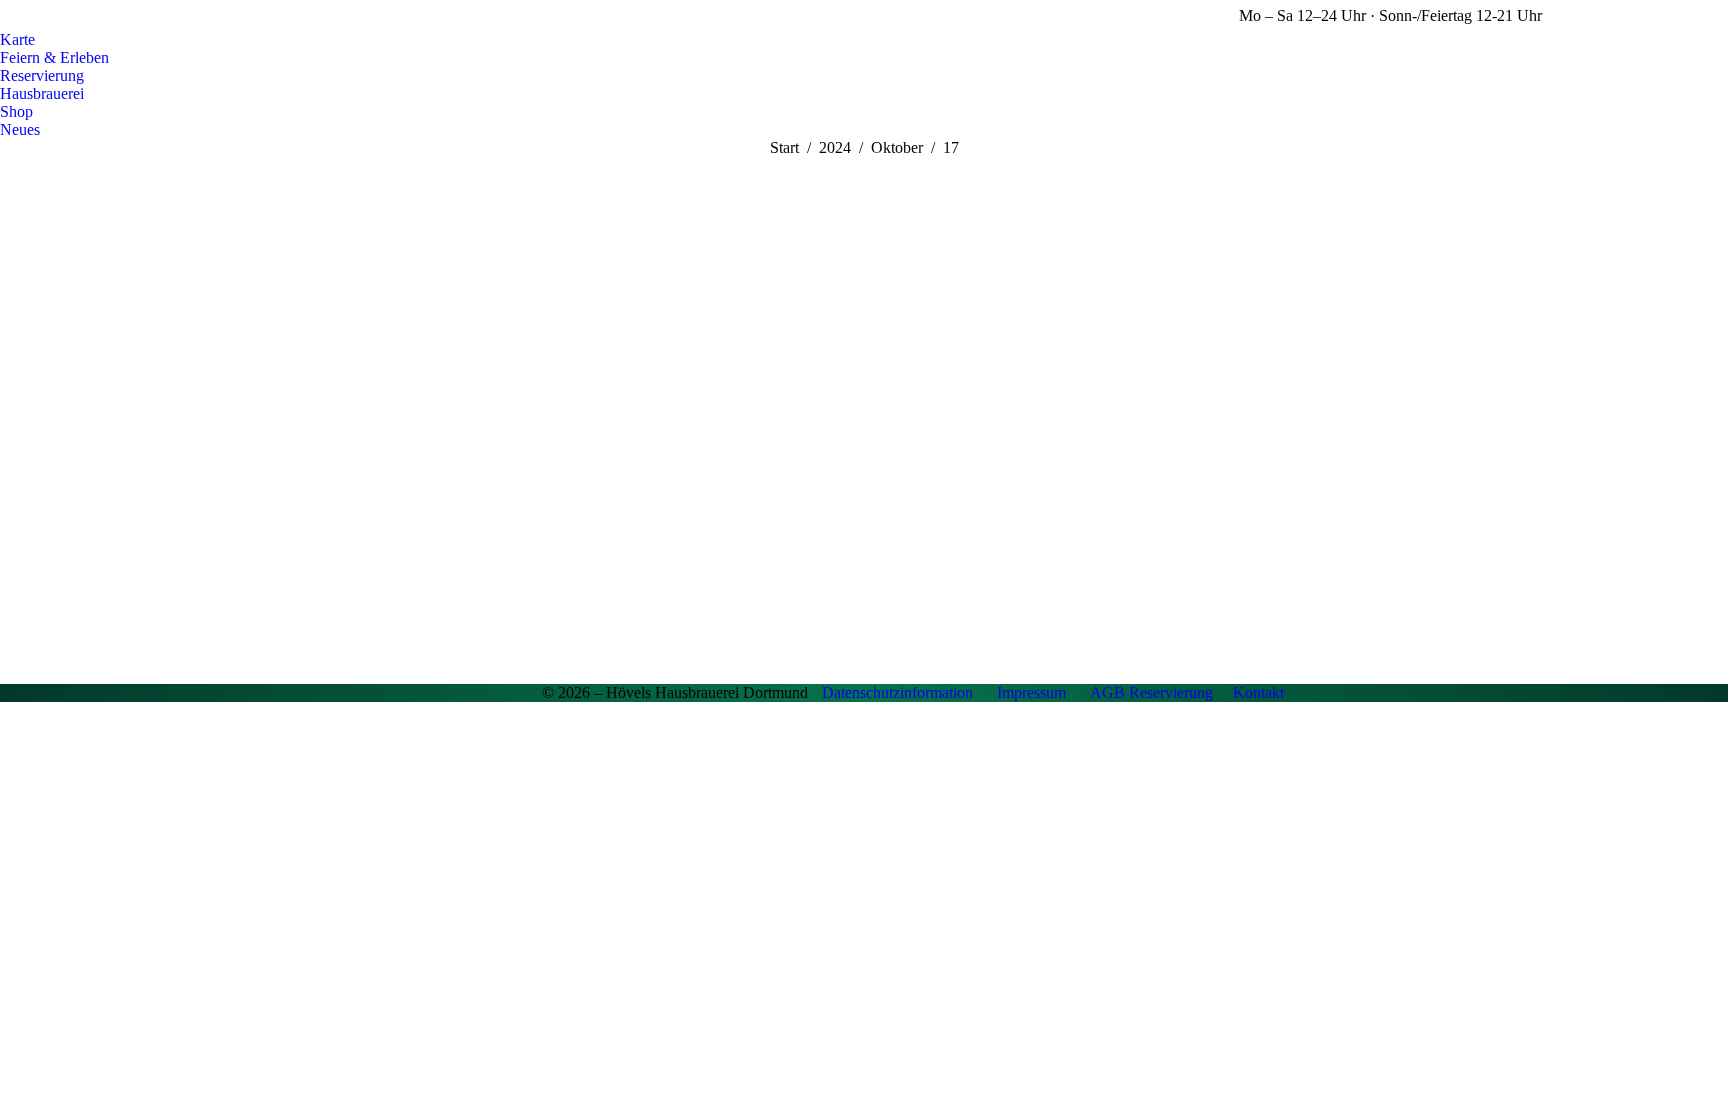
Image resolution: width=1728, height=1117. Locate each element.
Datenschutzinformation (897, 692)
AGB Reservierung (1151, 692)
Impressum (1031, 692)
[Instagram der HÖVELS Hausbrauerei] (522, 692)
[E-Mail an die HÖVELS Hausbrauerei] (450, 692)
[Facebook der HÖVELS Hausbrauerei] (486, 692)
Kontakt (1258, 692)
